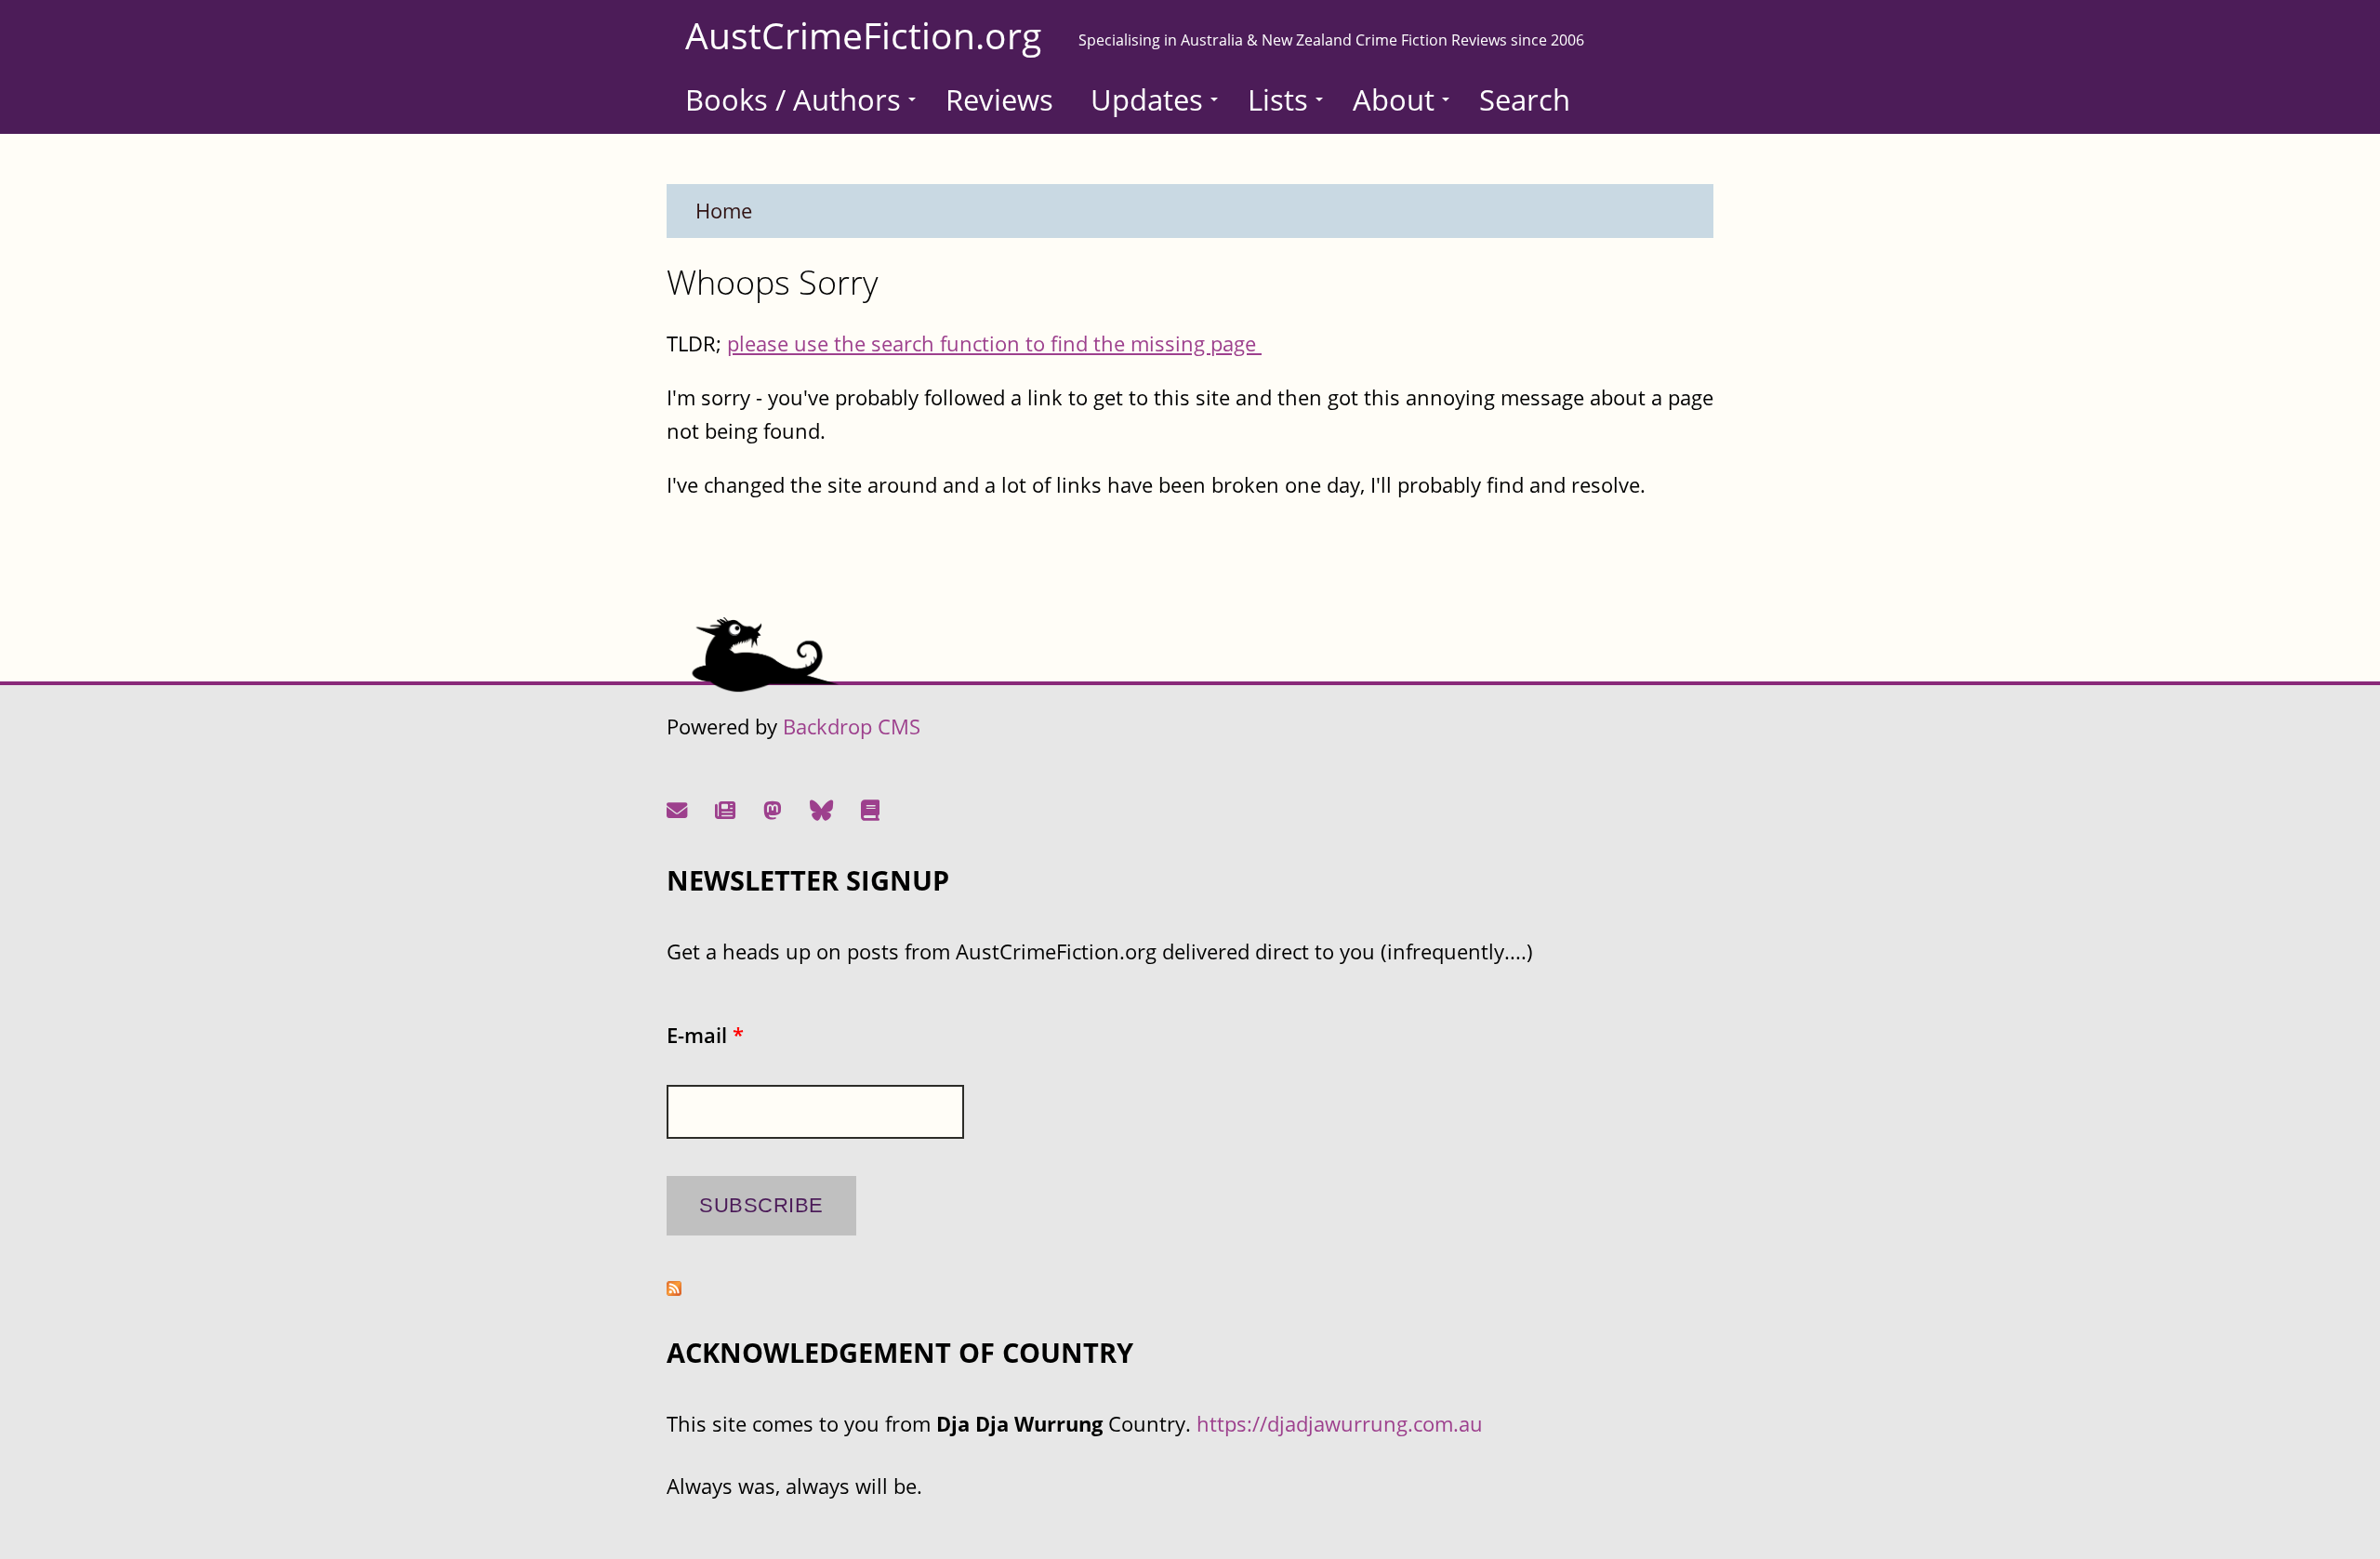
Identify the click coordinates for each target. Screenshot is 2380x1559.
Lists (1278, 99)
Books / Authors (793, 99)
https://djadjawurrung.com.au (1340, 1424)
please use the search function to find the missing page (994, 344)
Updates (1147, 99)
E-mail (705, 1035)
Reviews (999, 99)
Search (1525, 99)
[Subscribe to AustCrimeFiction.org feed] (674, 1288)
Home (724, 211)
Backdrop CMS (852, 727)
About (1394, 99)
